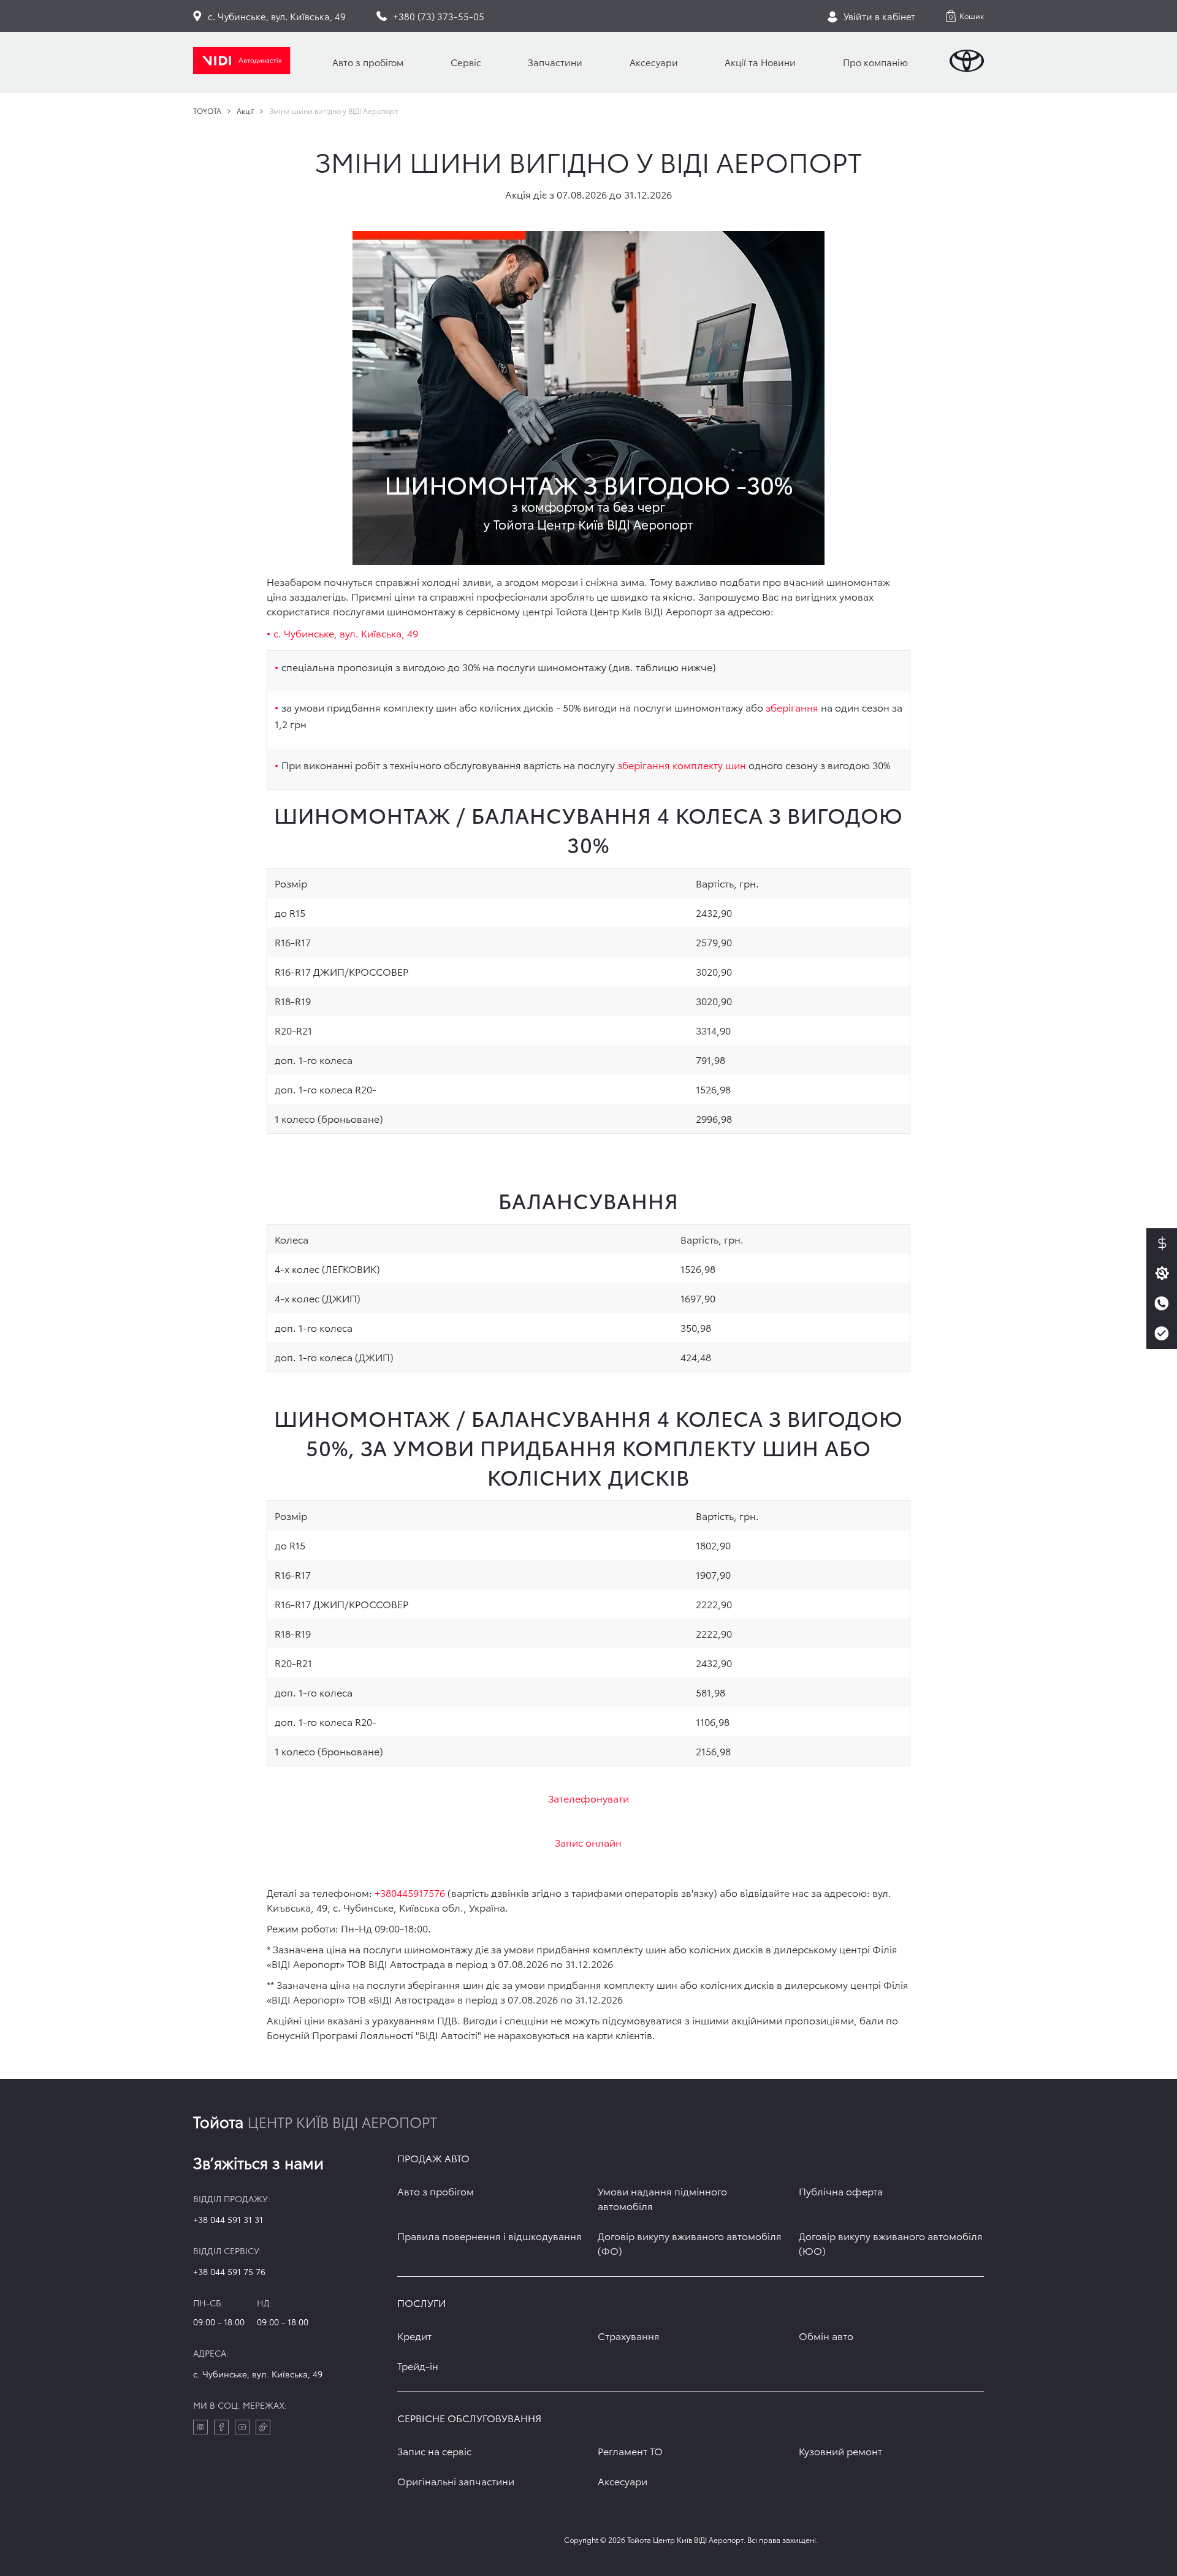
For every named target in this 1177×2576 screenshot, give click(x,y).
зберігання (792, 707)
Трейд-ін (418, 2365)
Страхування (629, 2335)
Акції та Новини (760, 62)
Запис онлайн (588, 1842)
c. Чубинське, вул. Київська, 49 (258, 2374)
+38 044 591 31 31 (228, 2219)
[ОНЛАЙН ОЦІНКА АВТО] (1162, 1334)
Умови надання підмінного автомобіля (662, 2198)
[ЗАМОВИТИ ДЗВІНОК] (1162, 1304)
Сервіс (466, 62)
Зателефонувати (588, 1798)
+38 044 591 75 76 (229, 2271)
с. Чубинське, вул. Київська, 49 (346, 633)
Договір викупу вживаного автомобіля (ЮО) (891, 2243)
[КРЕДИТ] (1162, 1244)
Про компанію (875, 62)
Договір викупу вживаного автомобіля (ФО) (690, 2243)
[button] (965, 16)
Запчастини (555, 62)
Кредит (414, 2335)
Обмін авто (826, 2335)
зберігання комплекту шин (682, 765)
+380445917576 (410, 1892)
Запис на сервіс (434, 2451)
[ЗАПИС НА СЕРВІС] (1162, 1274)
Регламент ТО (630, 2451)
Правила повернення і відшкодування (489, 2236)
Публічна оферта (841, 2191)
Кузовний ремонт (840, 2451)
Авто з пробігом (368, 62)
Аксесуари (654, 62)
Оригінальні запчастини (456, 2481)
